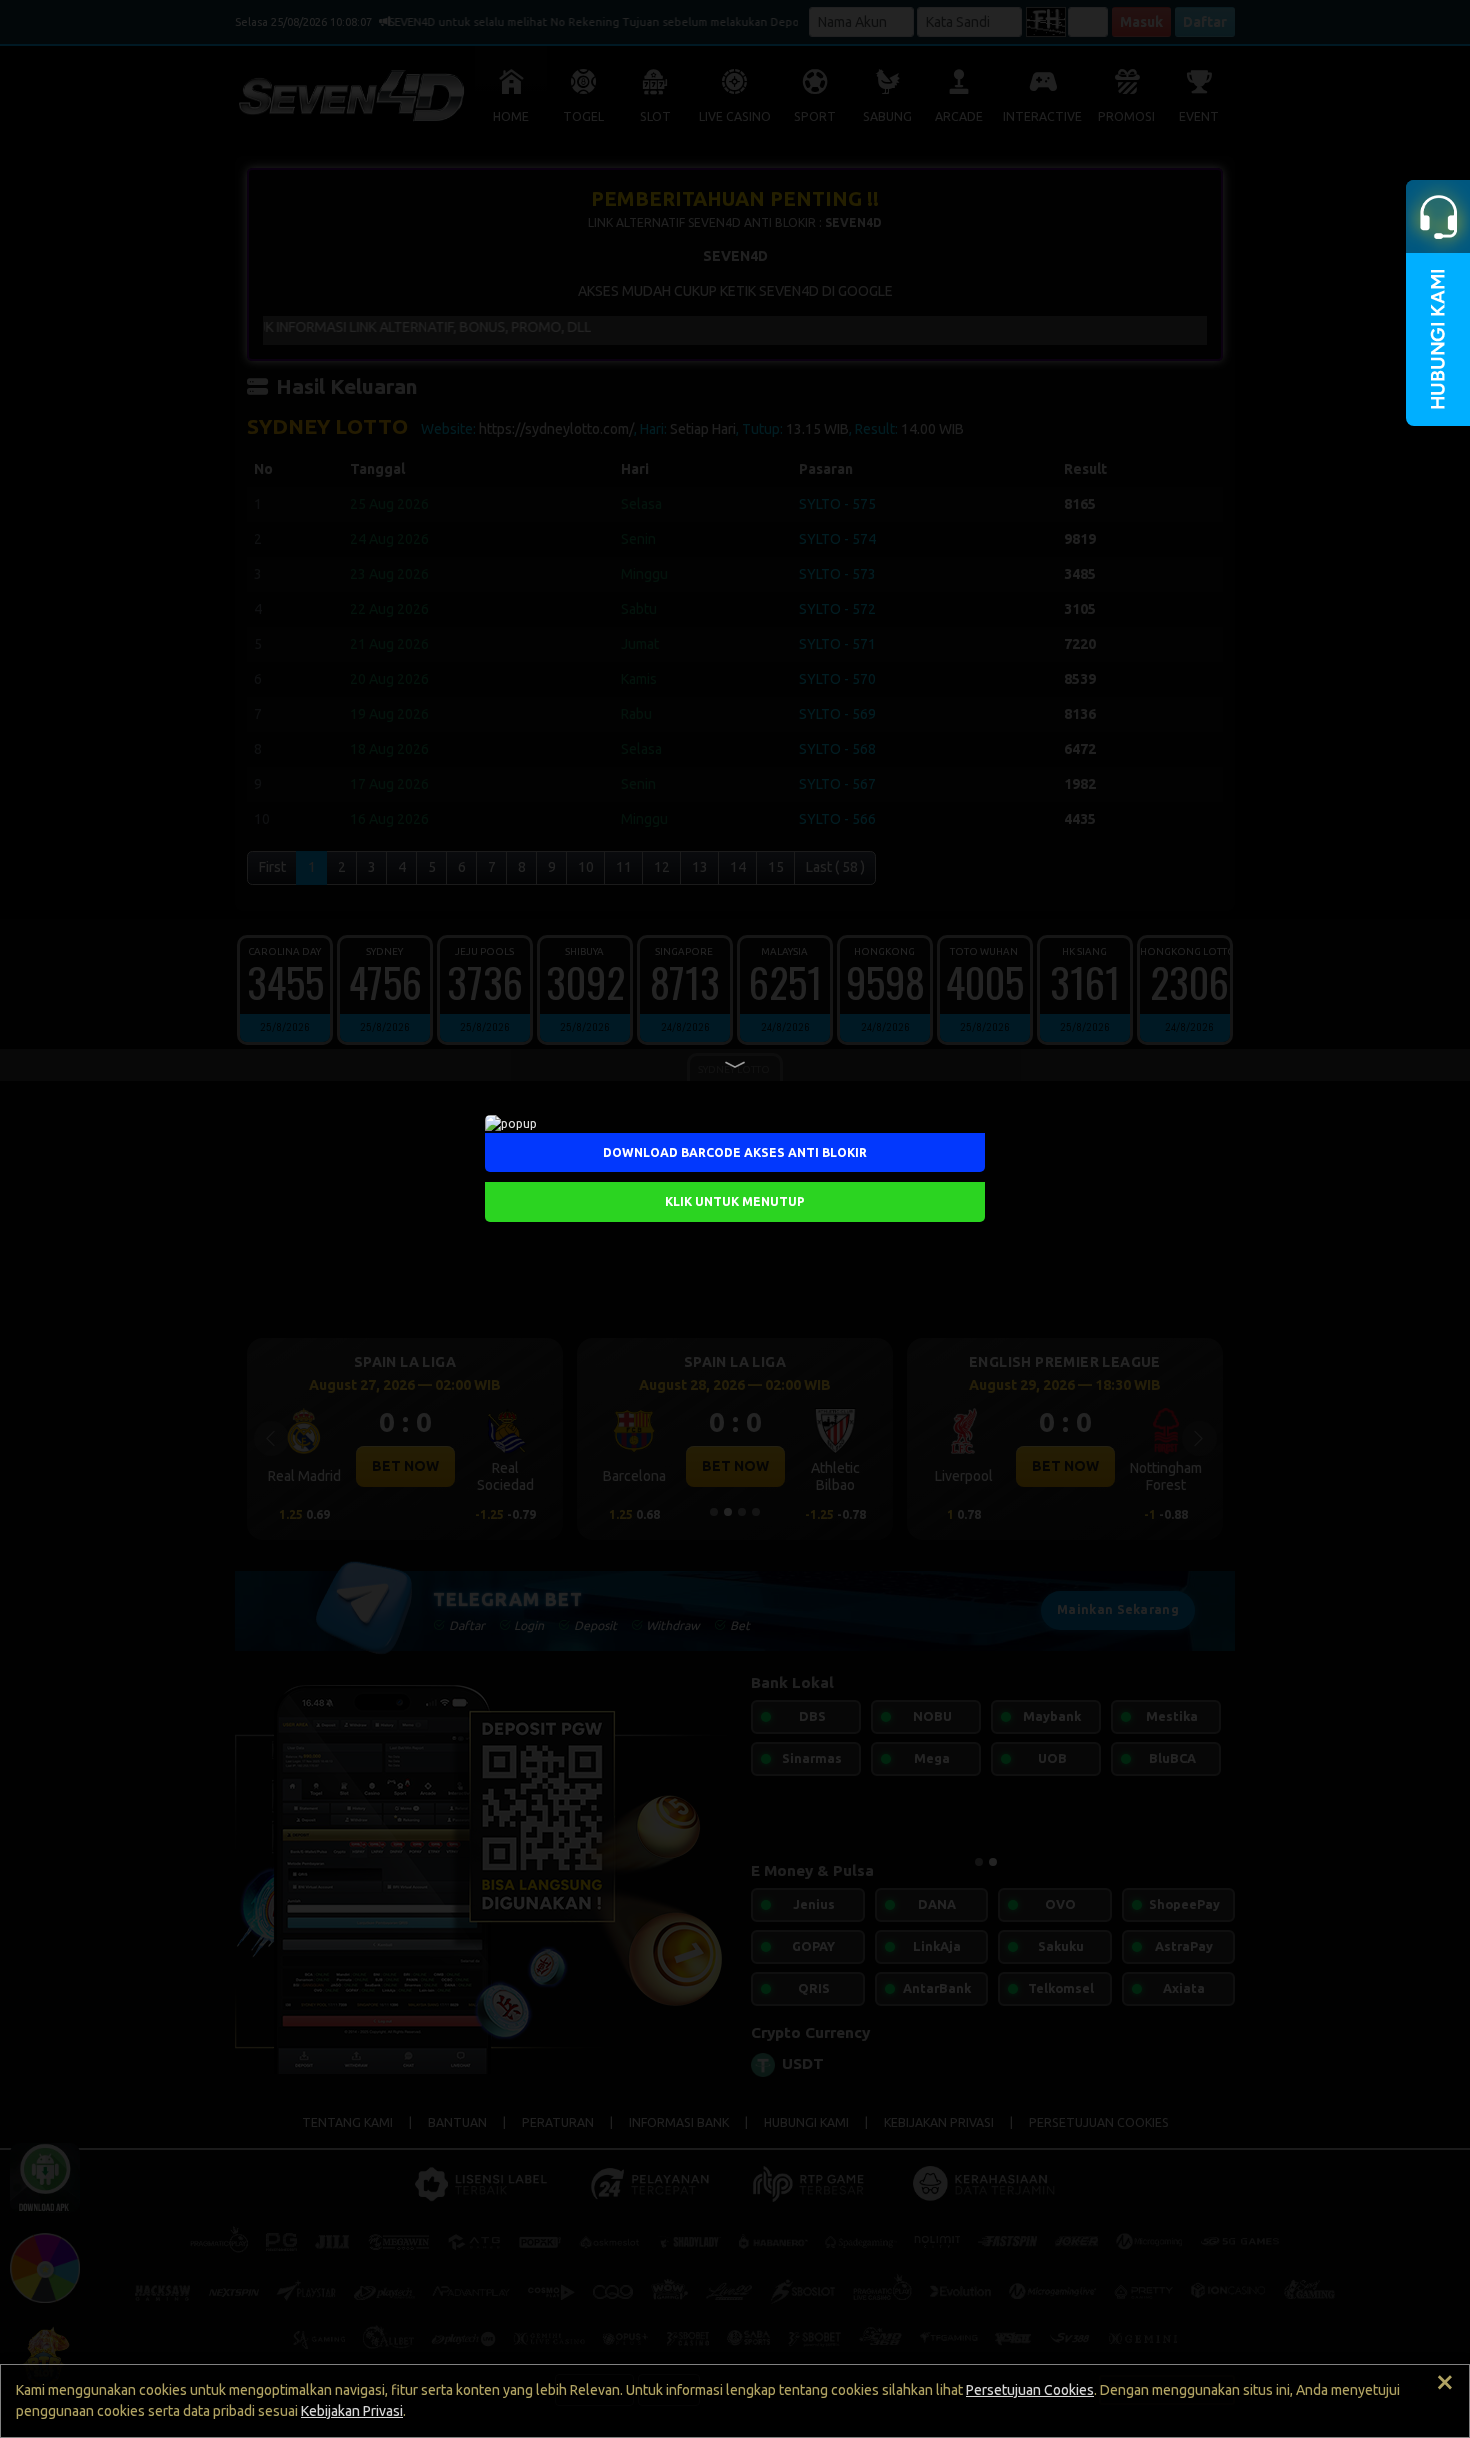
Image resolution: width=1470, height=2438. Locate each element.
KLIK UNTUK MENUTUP (735, 1201)
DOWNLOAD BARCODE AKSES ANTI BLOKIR (735, 1152)
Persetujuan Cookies (1030, 2390)
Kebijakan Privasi (352, 2411)
